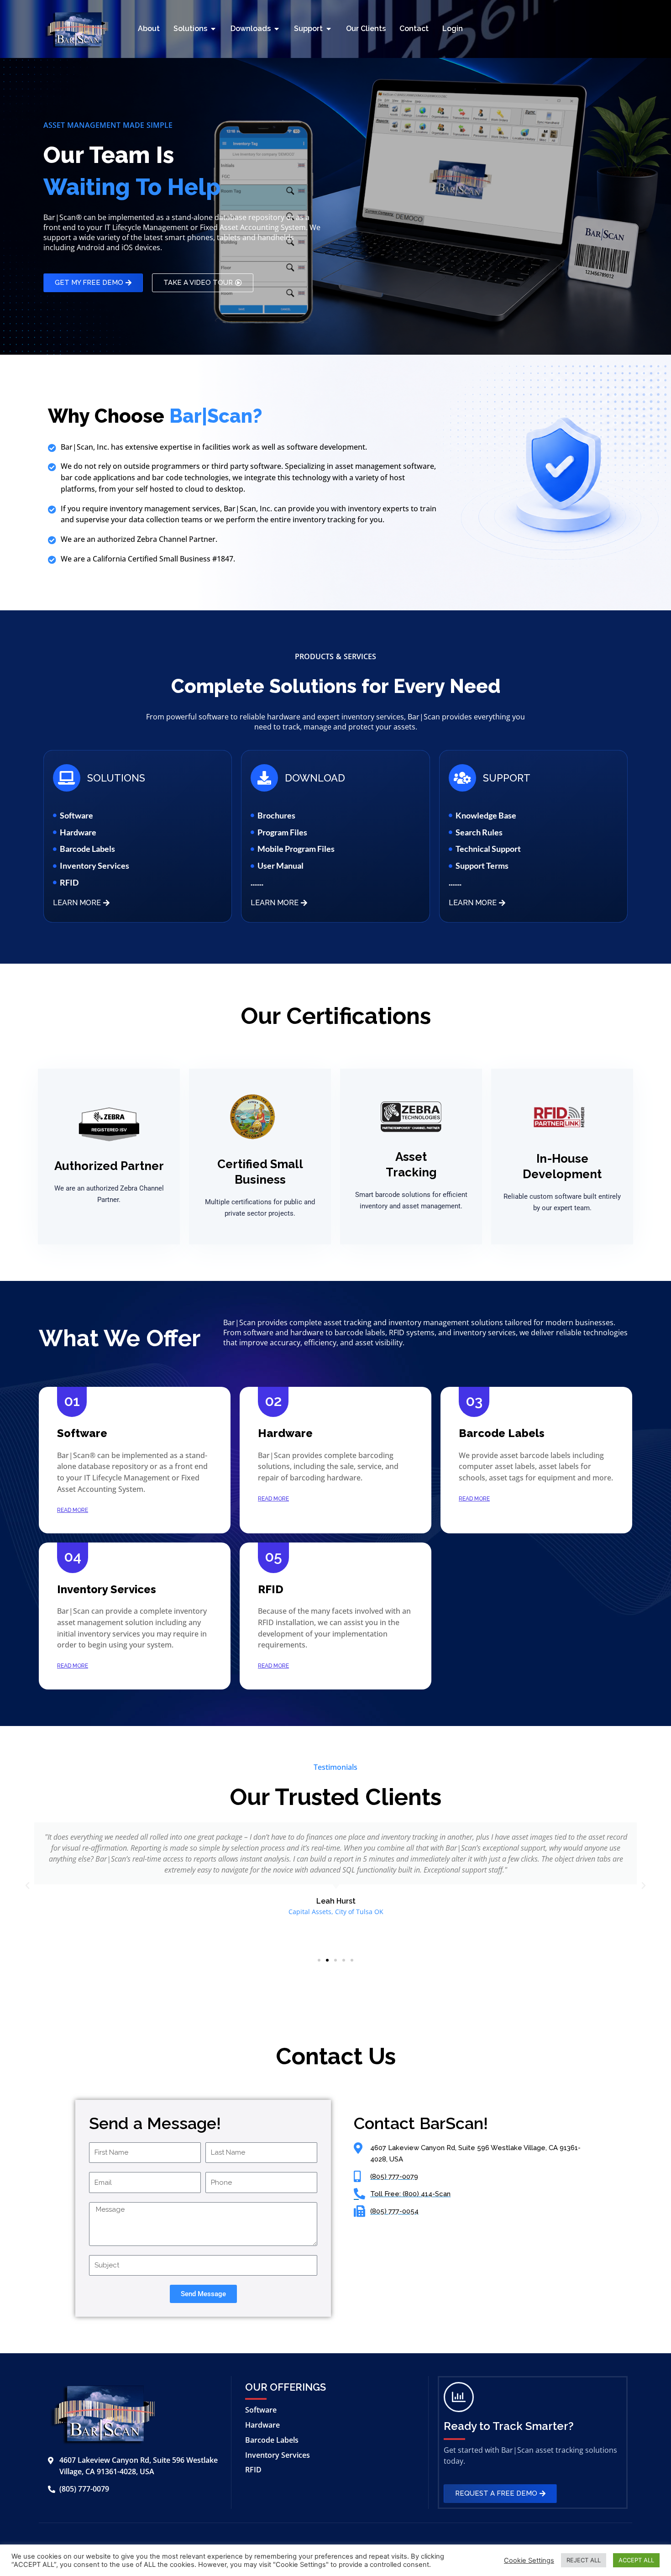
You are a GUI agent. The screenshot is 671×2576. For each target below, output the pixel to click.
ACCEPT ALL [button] (636, 2560)
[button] (27, 1886)
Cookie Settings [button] (529, 2560)
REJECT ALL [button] (584, 2560)
